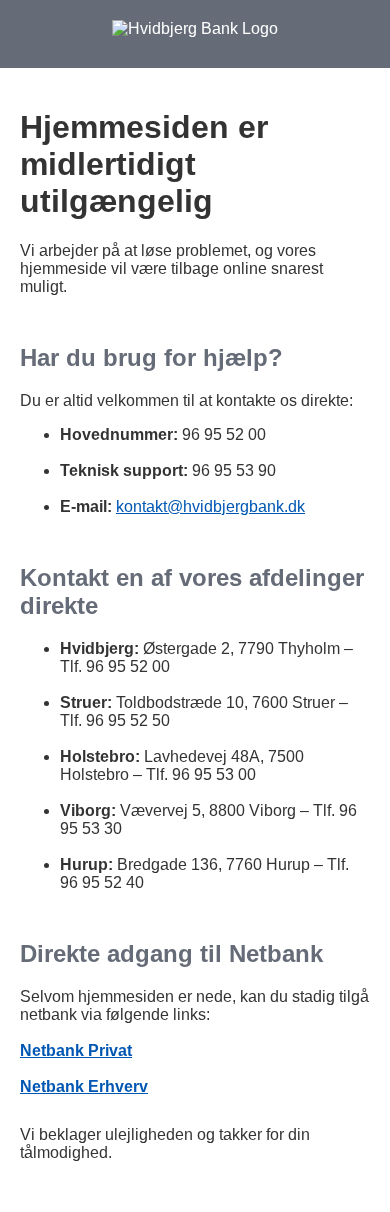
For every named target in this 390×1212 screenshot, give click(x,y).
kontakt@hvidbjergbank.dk (210, 506)
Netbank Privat (76, 1050)
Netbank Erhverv (84, 1086)
